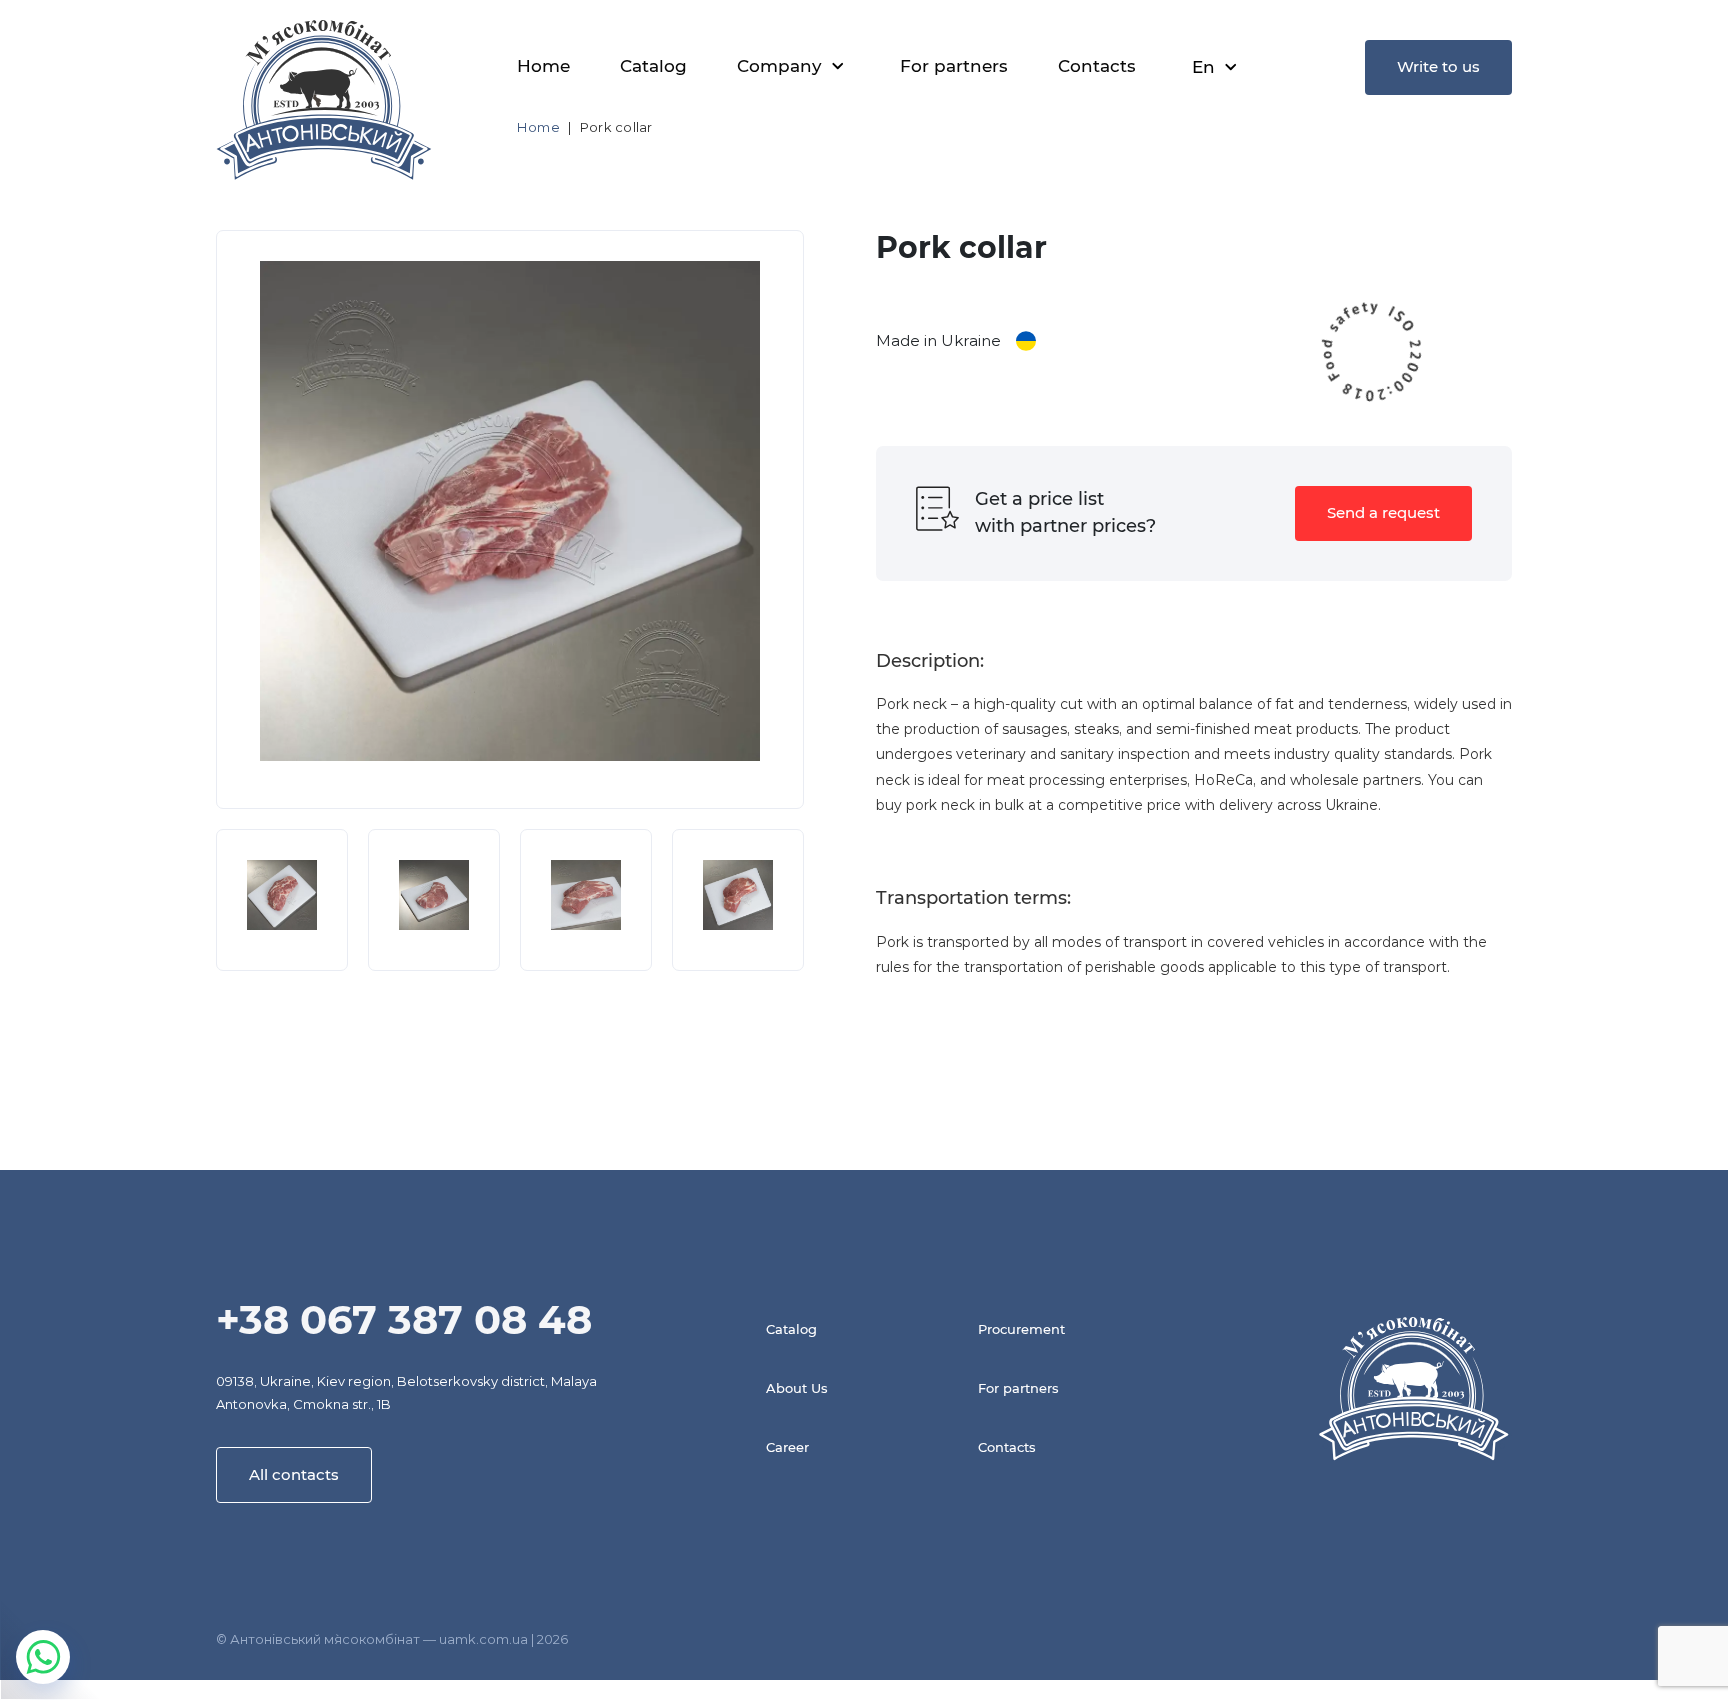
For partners (954, 66)
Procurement (1021, 1329)
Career (787, 1447)
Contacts (1097, 66)
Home (543, 66)
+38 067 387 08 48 (404, 1319)
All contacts (294, 1474)
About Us (797, 1388)
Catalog (653, 66)
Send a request (1383, 512)
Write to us (1438, 66)
